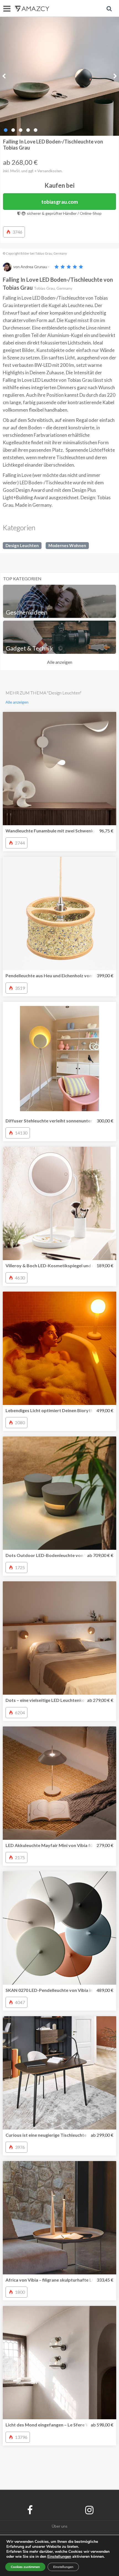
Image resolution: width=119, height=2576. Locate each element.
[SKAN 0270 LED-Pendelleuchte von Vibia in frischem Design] (59, 1928)
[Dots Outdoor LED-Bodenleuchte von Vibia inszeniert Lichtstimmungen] (59, 1493)
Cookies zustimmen (25, 2567)
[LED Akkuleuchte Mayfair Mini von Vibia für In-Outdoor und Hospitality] (59, 1783)
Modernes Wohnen (67, 545)
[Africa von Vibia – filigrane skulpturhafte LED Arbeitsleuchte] (59, 2218)
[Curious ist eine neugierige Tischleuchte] (59, 2073)
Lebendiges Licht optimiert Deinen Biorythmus (54, 1410)
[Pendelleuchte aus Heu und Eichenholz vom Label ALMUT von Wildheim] (59, 913)
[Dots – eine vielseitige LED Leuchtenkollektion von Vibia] (59, 1638)
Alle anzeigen (60, 662)
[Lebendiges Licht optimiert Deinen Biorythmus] (59, 1348)
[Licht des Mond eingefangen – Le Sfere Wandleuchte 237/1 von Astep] (59, 2363)
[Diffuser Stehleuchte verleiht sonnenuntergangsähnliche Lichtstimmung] (59, 1059)
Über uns (60, 2526)
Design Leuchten (22, 545)
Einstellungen (63, 2567)
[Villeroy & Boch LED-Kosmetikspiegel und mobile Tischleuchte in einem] (59, 1203)
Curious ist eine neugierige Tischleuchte (46, 2135)
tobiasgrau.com (60, 202)
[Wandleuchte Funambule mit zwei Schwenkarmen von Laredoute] (59, 769)
